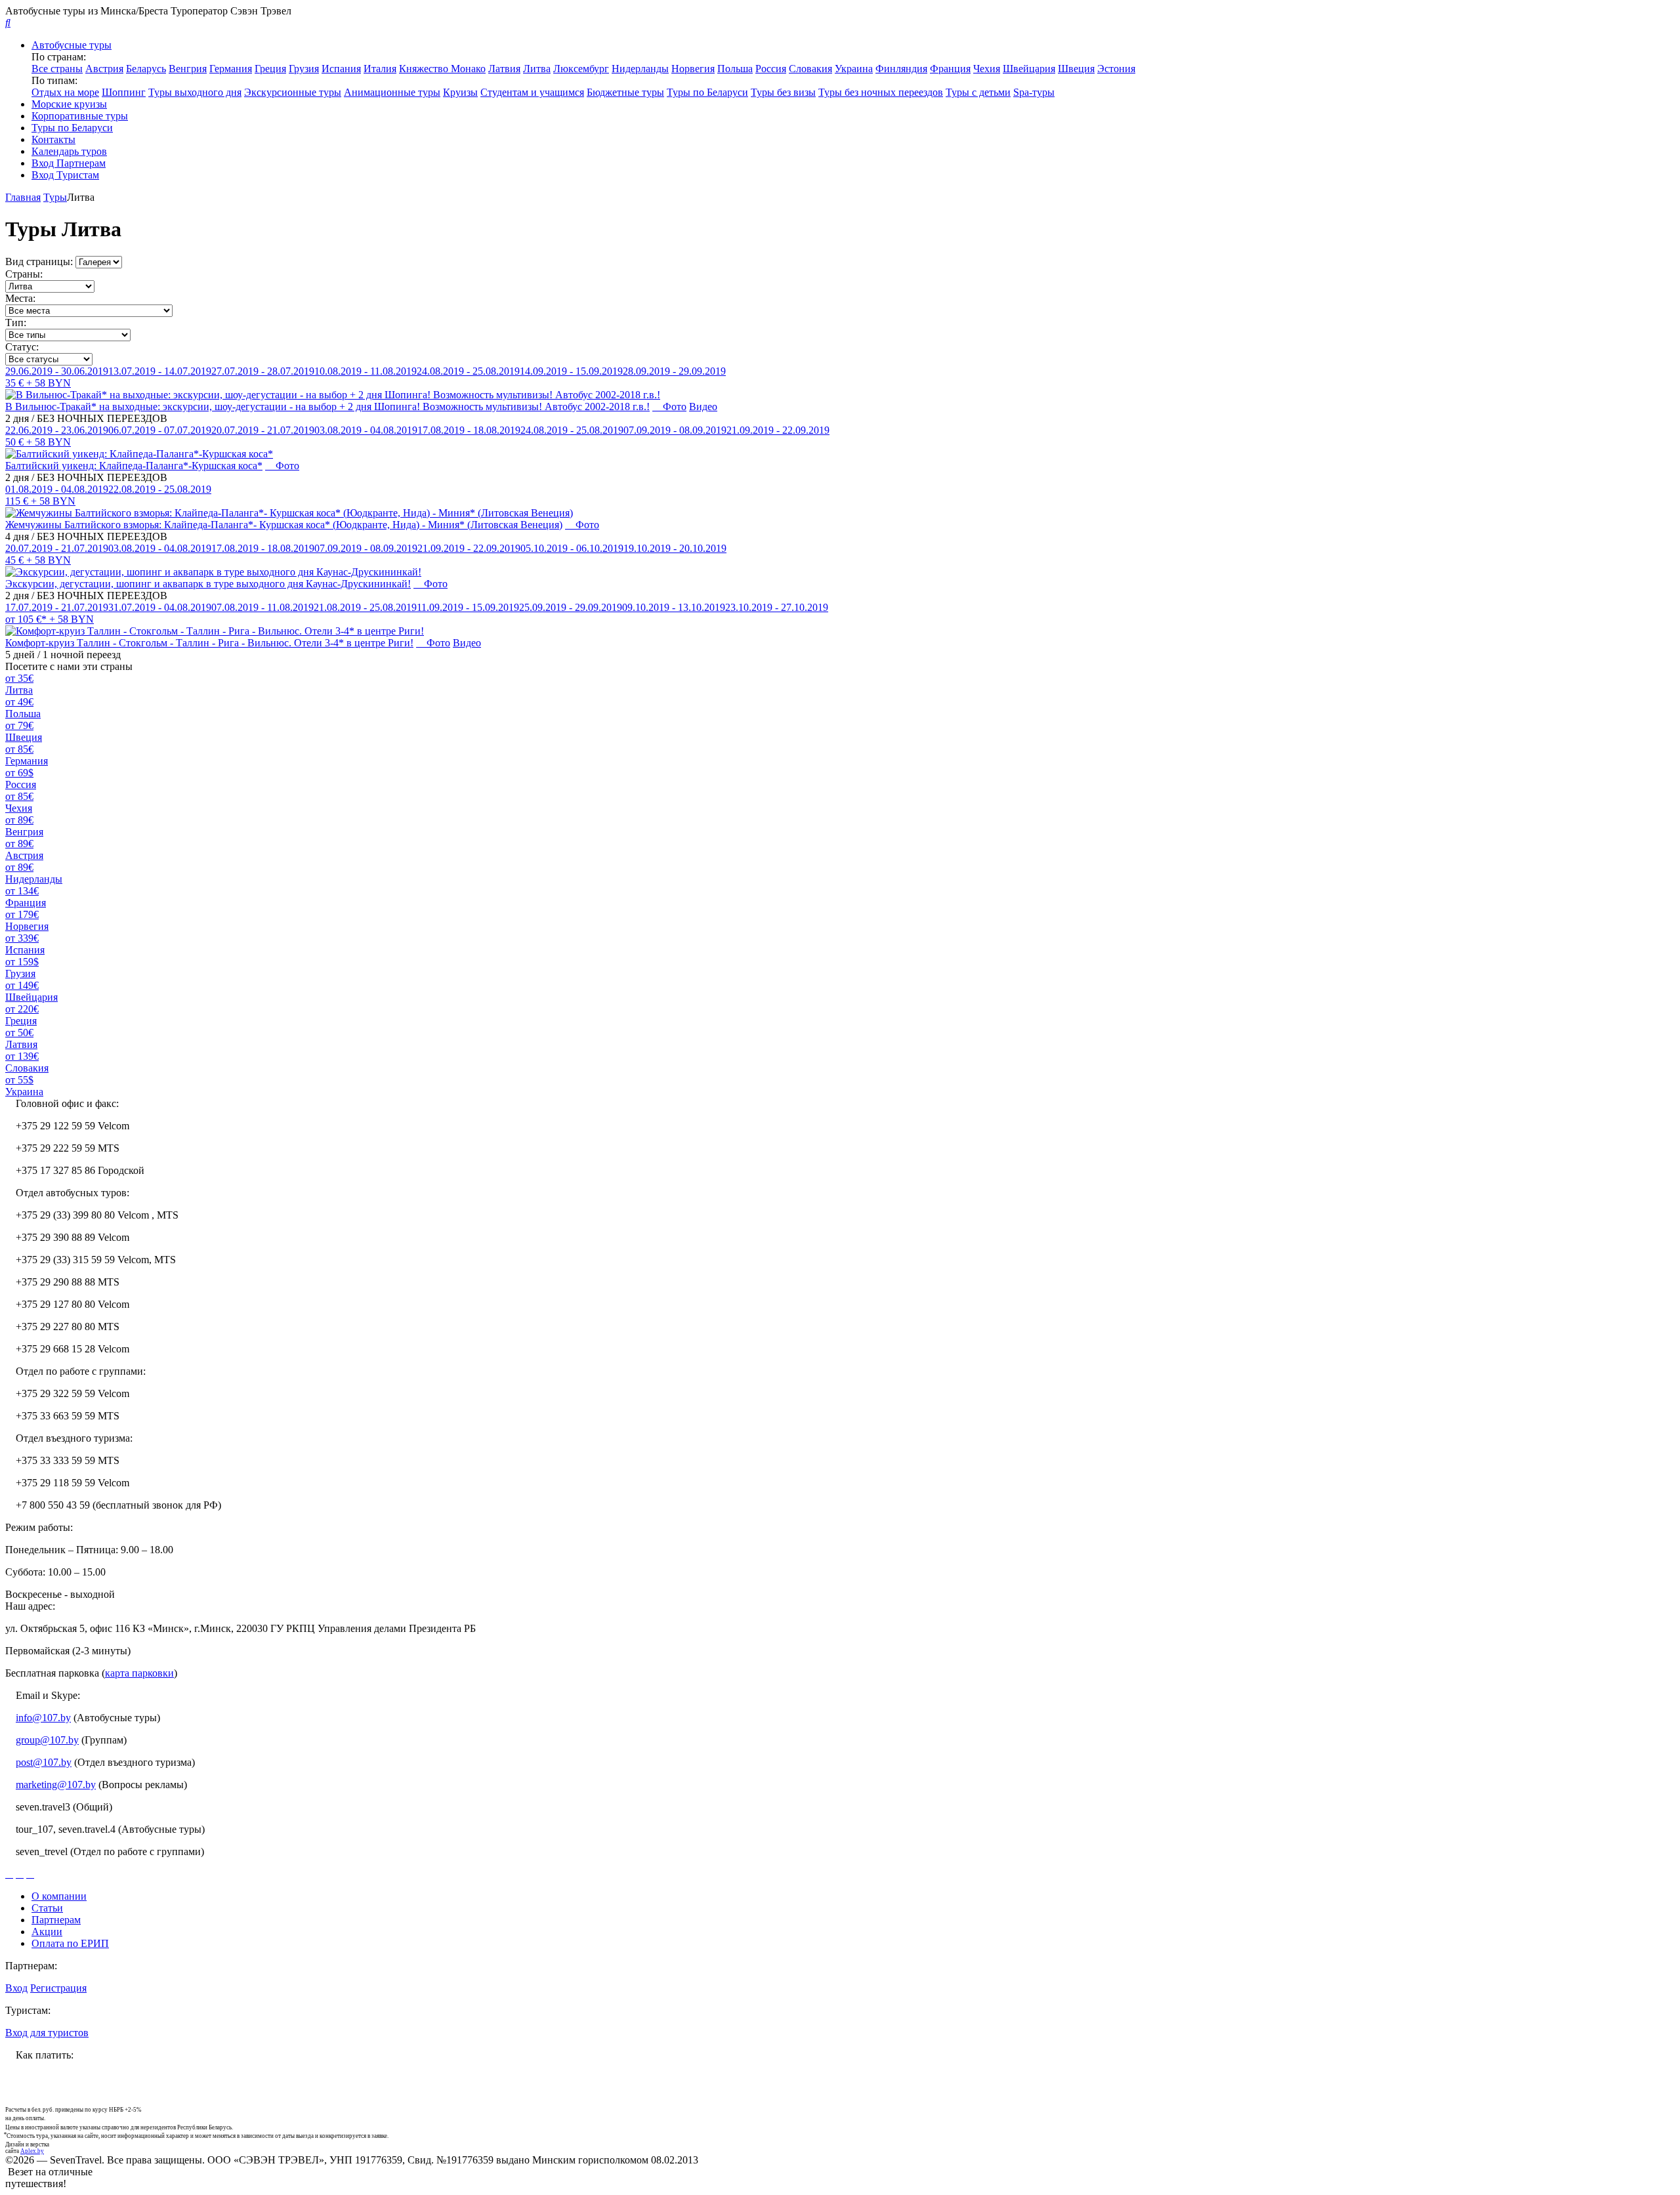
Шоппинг (124, 92)
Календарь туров (69, 151)
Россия (771, 69)
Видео (703, 407)
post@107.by (44, 1762)
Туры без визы (783, 92)
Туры (55, 197)
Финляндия (901, 69)
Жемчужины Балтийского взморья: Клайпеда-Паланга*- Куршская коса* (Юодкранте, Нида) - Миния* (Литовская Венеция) (284, 525)
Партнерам (56, 1920)
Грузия (304, 69)
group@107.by (47, 1740)
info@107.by (43, 1718)
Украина (854, 69)
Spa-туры (1034, 92)
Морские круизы (69, 104)
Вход (16, 1988)
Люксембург (581, 69)
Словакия (810, 69)
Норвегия (693, 69)
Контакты (53, 139)
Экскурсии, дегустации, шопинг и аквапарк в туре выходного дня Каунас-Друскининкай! (208, 584)
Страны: (24, 274)
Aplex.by (32, 2151)
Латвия (504, 69)
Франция (950, 69)
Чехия (987, 69)
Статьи (47, 1908)
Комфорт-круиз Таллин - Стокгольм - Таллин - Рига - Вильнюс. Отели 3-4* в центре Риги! (209, 643)
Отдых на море (65, 92)
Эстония (1116, 69)
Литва (537, 69)
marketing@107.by (56, 1785)
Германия (231, 69)
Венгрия (188, 69)
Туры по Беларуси (707, 92)
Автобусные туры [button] (72, 45)
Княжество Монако (442, 69)
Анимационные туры (392, 92)
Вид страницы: (39, 261)
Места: (20, 298)
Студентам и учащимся (532, 92)
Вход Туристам (65, 175)
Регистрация (58, 1988)
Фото (673, 407)
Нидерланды (640, 69)
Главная (23, 197)
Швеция (1076, 69)
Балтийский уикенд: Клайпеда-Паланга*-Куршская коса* (134, 466)
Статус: (22, 347)
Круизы (460, 92)
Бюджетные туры (625, 92)
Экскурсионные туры (293, 92)
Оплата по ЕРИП (70, 1943)
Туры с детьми (978, 92)
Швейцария (1029, 69)
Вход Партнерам (69, 163)
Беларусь (146, 69)
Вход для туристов (47, 2033)
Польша (735, 69)
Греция (270, 69)
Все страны (57, 69)
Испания (341, 69)
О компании (59, 1896)
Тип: (16, 323)
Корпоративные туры (80, 116)
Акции (47, 1932)
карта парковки (139, 1673)
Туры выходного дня (195, 92)
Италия (380, 69)
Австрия (104, 69)
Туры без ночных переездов (881, 92)
